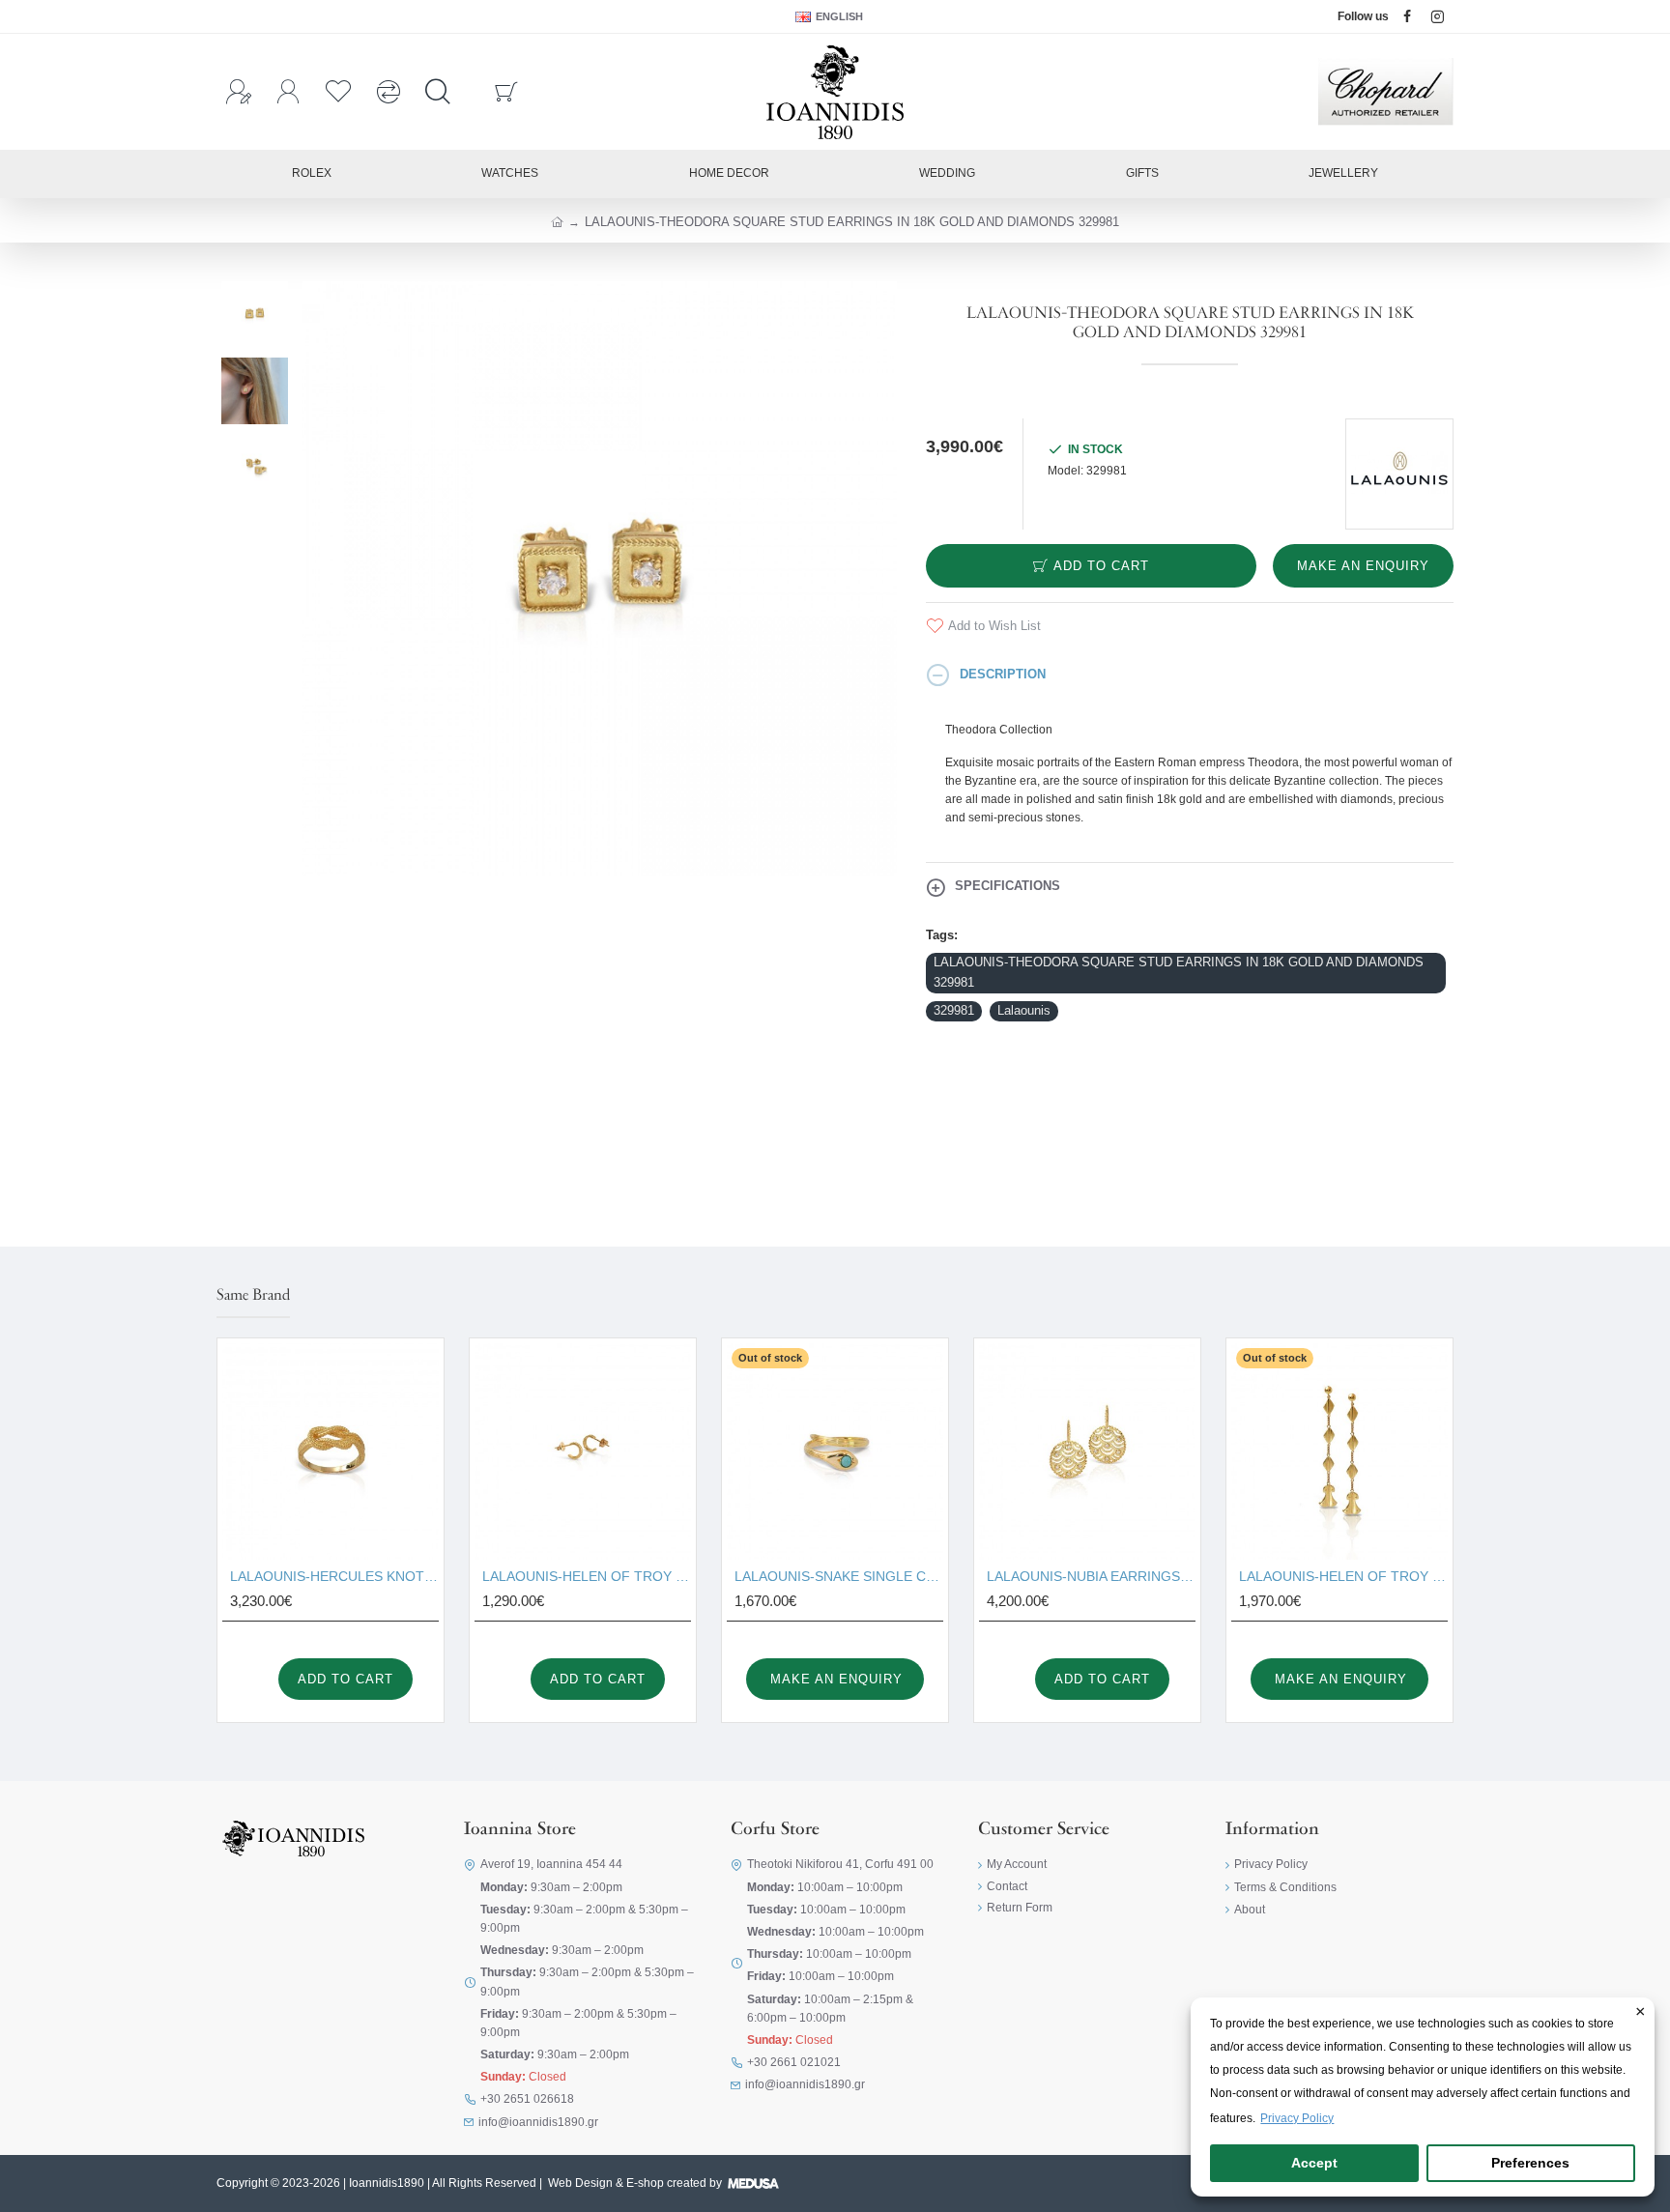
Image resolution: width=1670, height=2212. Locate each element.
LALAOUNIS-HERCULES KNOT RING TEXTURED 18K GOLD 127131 (334, 1576)
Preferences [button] (1530, 2163)
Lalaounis (1024, 1010)
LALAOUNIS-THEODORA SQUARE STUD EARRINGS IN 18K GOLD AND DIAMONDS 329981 (1179, 972)
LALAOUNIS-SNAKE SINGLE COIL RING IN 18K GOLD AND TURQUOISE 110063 (839, 1576)
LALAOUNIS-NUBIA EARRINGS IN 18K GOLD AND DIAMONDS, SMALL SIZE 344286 (1091, 1576)
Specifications (1008, 886)
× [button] (1641, 2013)
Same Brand (253, 1296)
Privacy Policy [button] (1297, 2118)
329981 (954, 1010)
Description (1003, 674)
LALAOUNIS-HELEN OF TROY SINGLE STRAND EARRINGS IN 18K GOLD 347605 (1343, 1576)
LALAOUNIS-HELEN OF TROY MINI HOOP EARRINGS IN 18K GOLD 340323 (587, 1576)
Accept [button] (1314, 2163)
